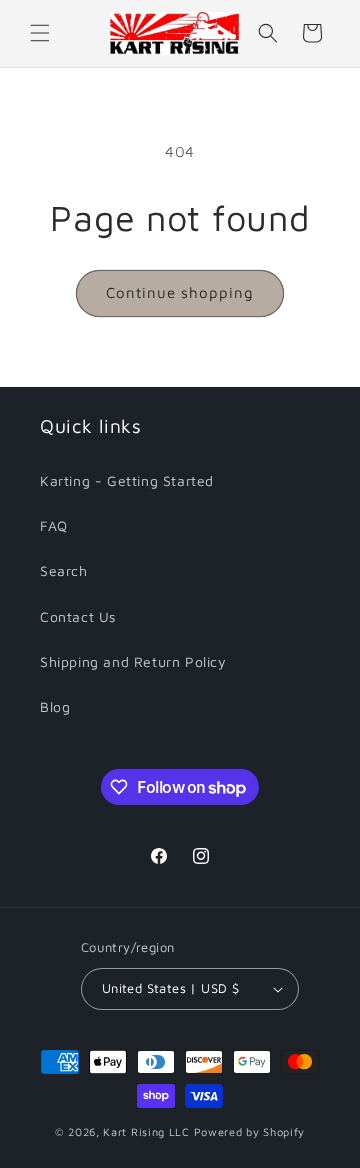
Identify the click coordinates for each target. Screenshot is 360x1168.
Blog (55, 706)
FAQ (54, 525)
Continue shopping (180, 292)
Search (64, 570)
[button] (40, 33)
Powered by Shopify (250, 1131)
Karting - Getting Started (127, 480)
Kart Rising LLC (146, 1131)
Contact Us (78, 616)
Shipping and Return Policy (133, 661)
